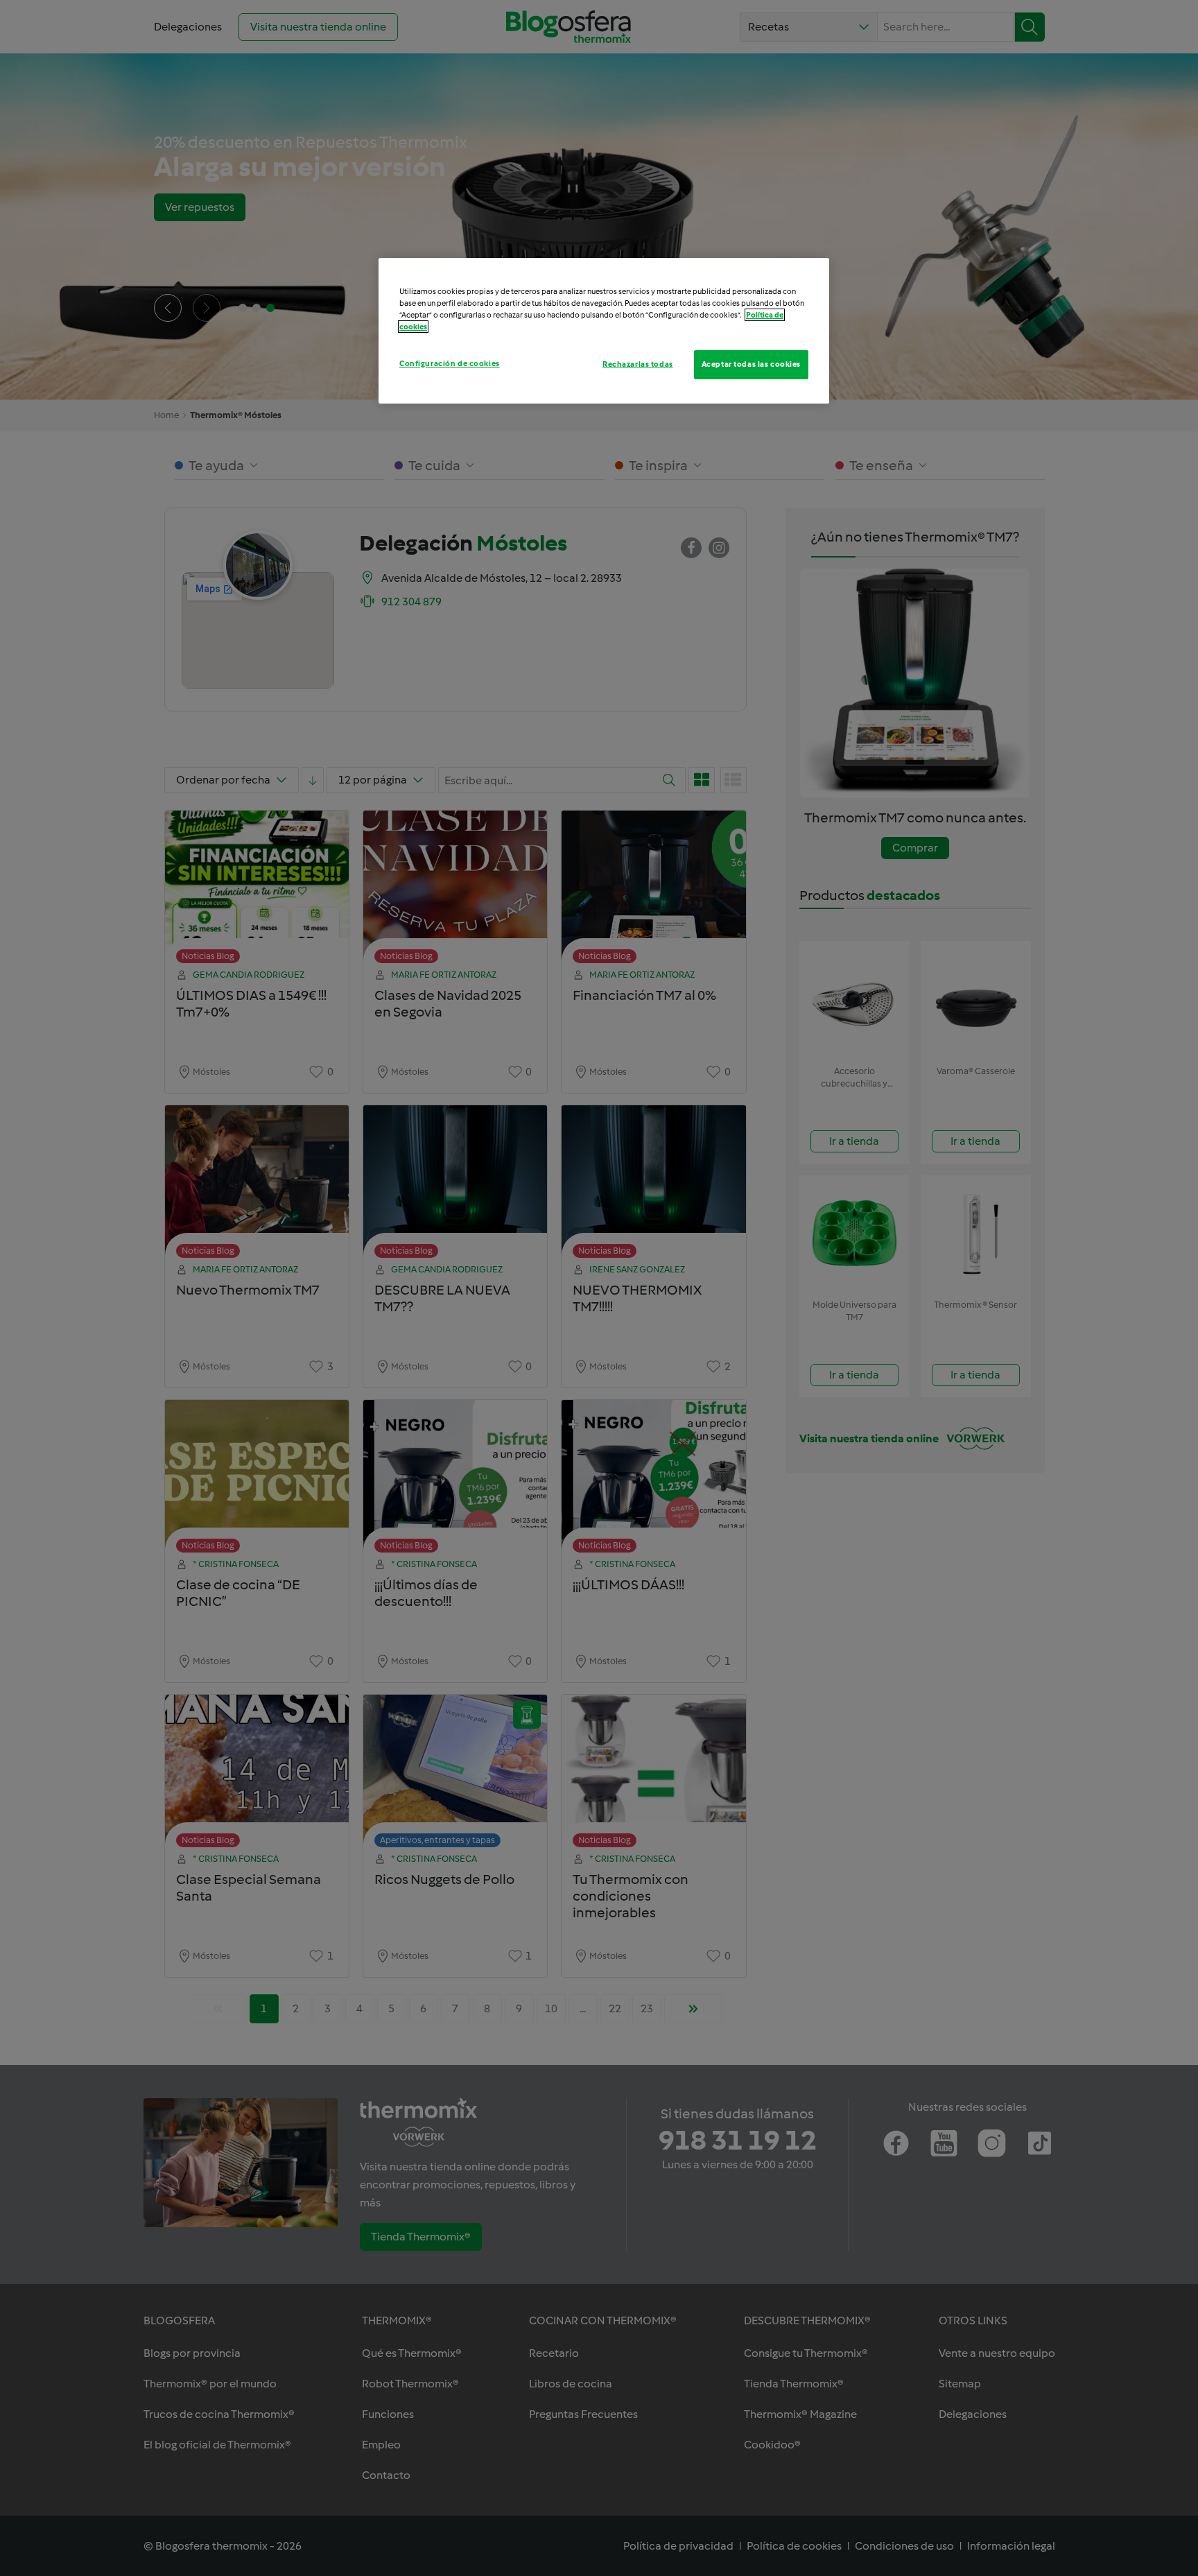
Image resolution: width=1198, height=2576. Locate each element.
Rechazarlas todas (638, 364)
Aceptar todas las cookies (751, 364)
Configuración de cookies (450, 363)
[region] (604, 331)
